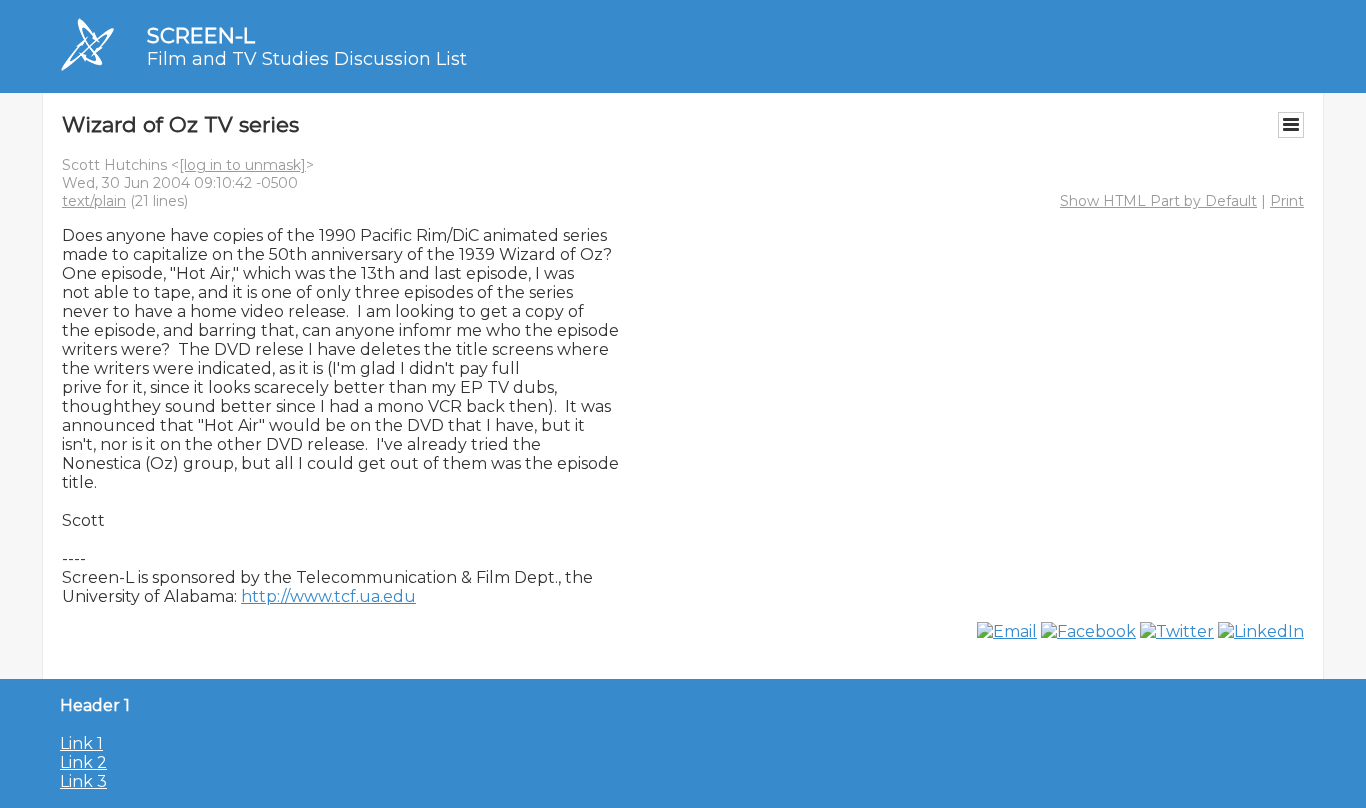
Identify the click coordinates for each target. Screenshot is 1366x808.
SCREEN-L (201, 35)
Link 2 (83, 762)
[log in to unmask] (242, 165)
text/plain (94, 201)
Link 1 (81, 743)
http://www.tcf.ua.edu (328, 596)
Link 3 (83, 781)
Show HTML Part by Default (1158, 201)
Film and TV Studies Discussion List (307, 59)
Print (1287, 201)
